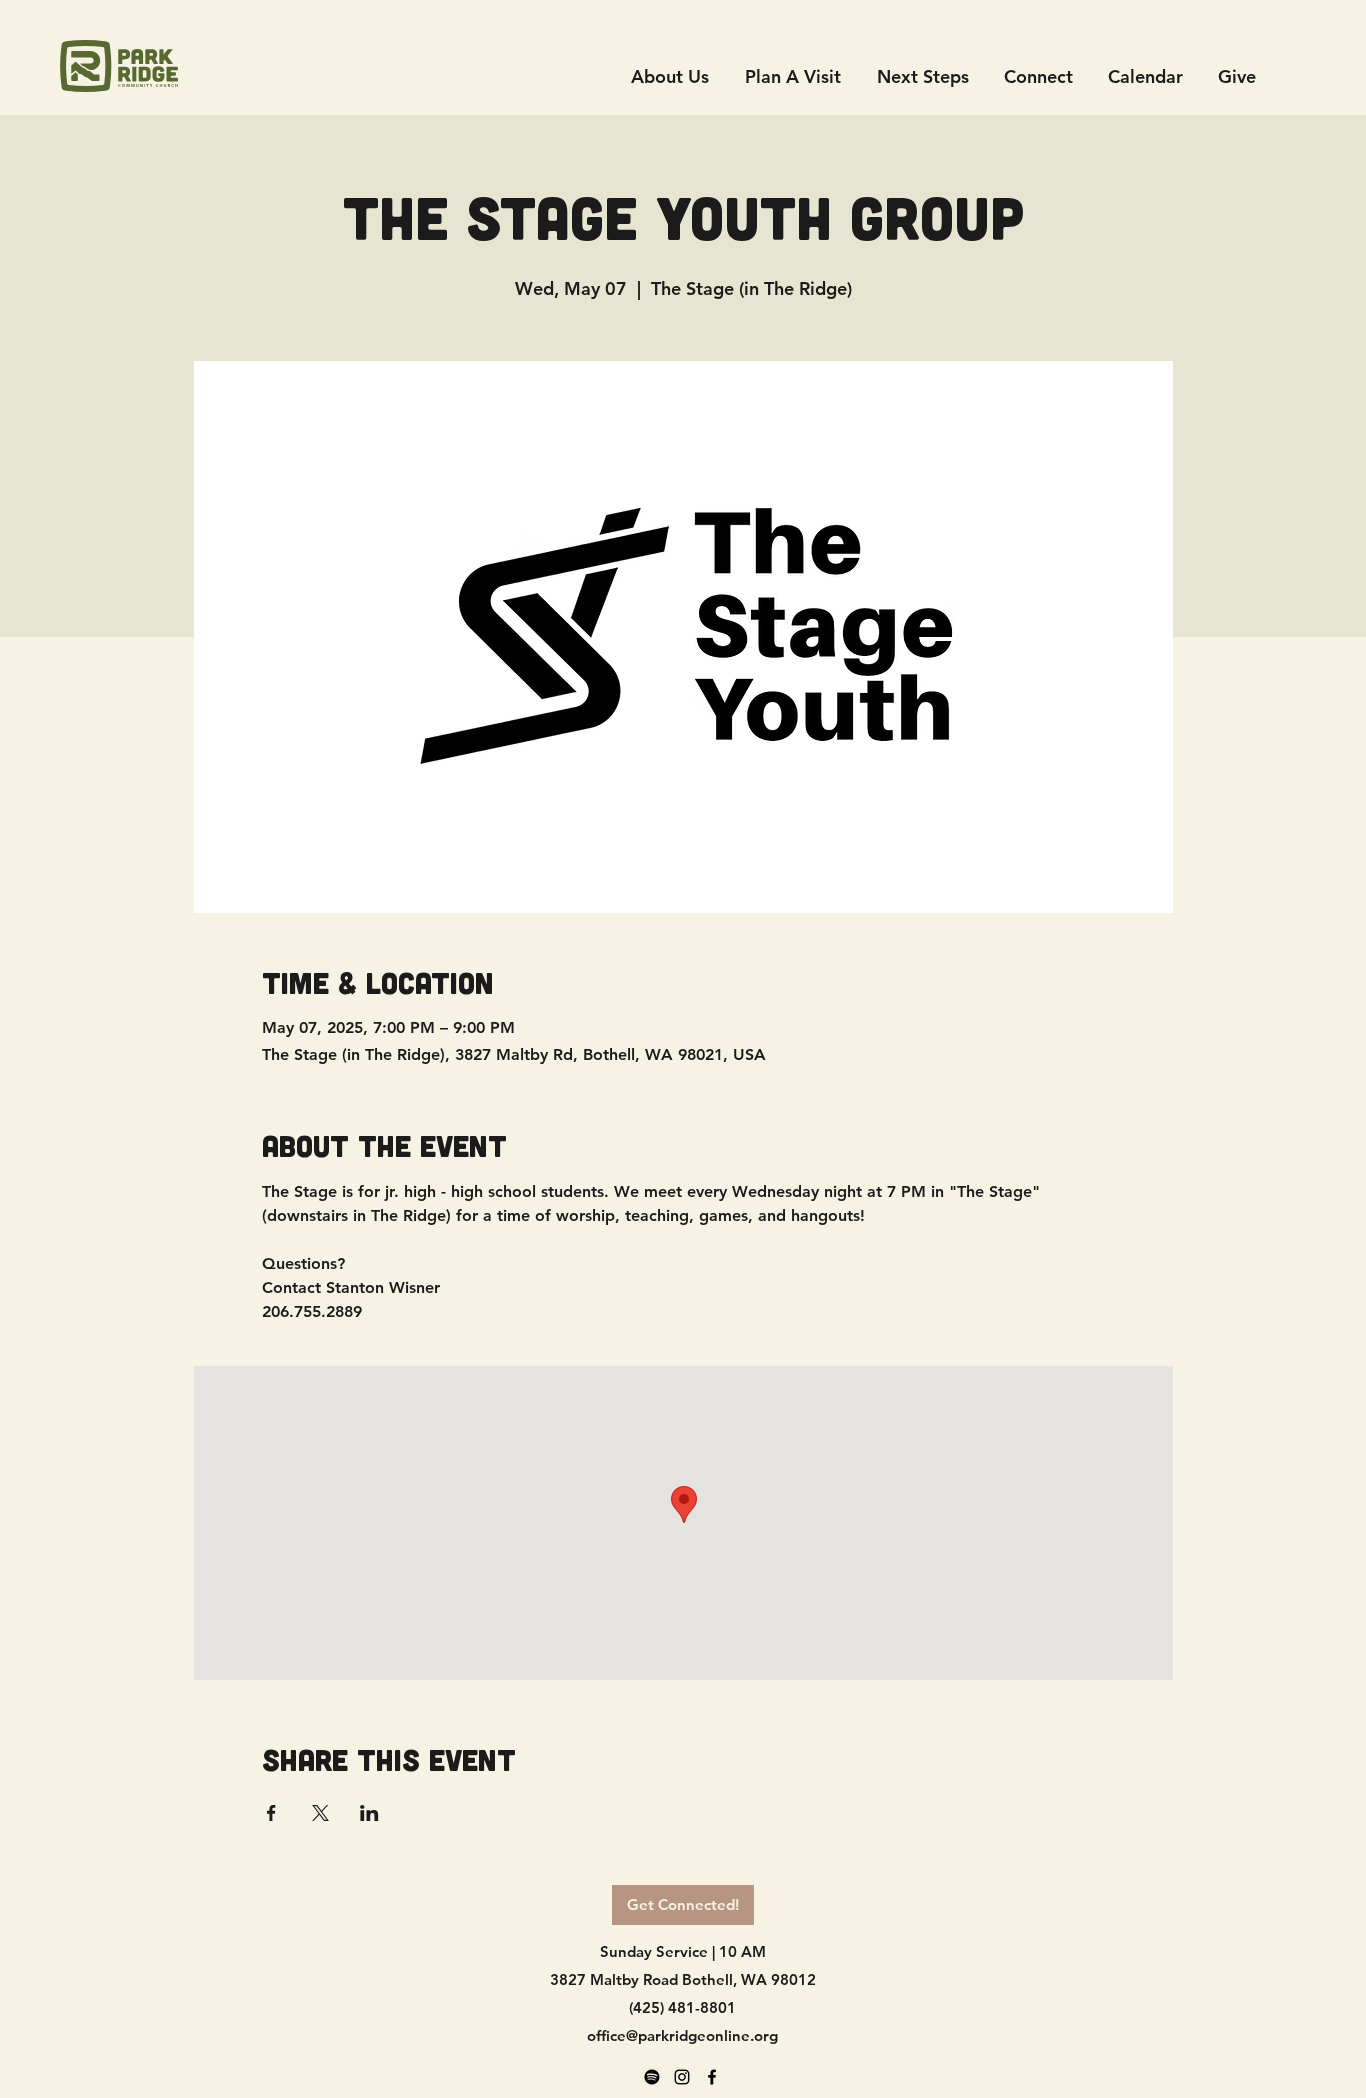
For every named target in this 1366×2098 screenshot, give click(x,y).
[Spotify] (652, 2077)
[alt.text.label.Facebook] (712, 2077)
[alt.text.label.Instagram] (682, 2077)
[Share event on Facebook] (271, 1813)
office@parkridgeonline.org (682, 2035)
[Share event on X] (320, 1813)
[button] (1038, 76)
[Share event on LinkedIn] (369, 1813)
